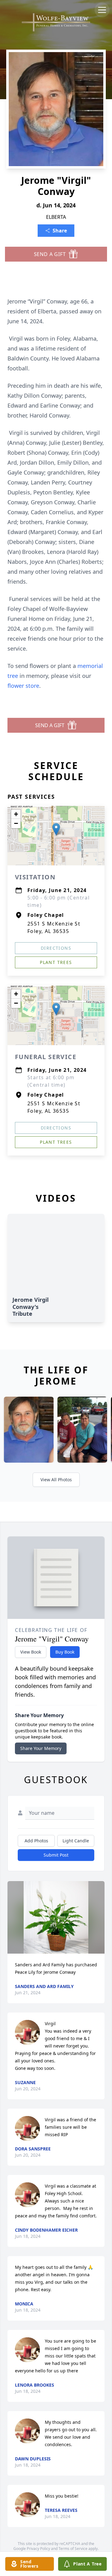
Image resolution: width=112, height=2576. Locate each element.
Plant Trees (56, 962)
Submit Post (56, 1855)
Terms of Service (73, 2549)
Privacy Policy (38, 2549)
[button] (56, 829)
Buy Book (65, 1652)
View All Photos (56, 1480)
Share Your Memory (41, 1748)
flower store (23, 686)
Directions (56, 948)
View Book (31, 1652)
